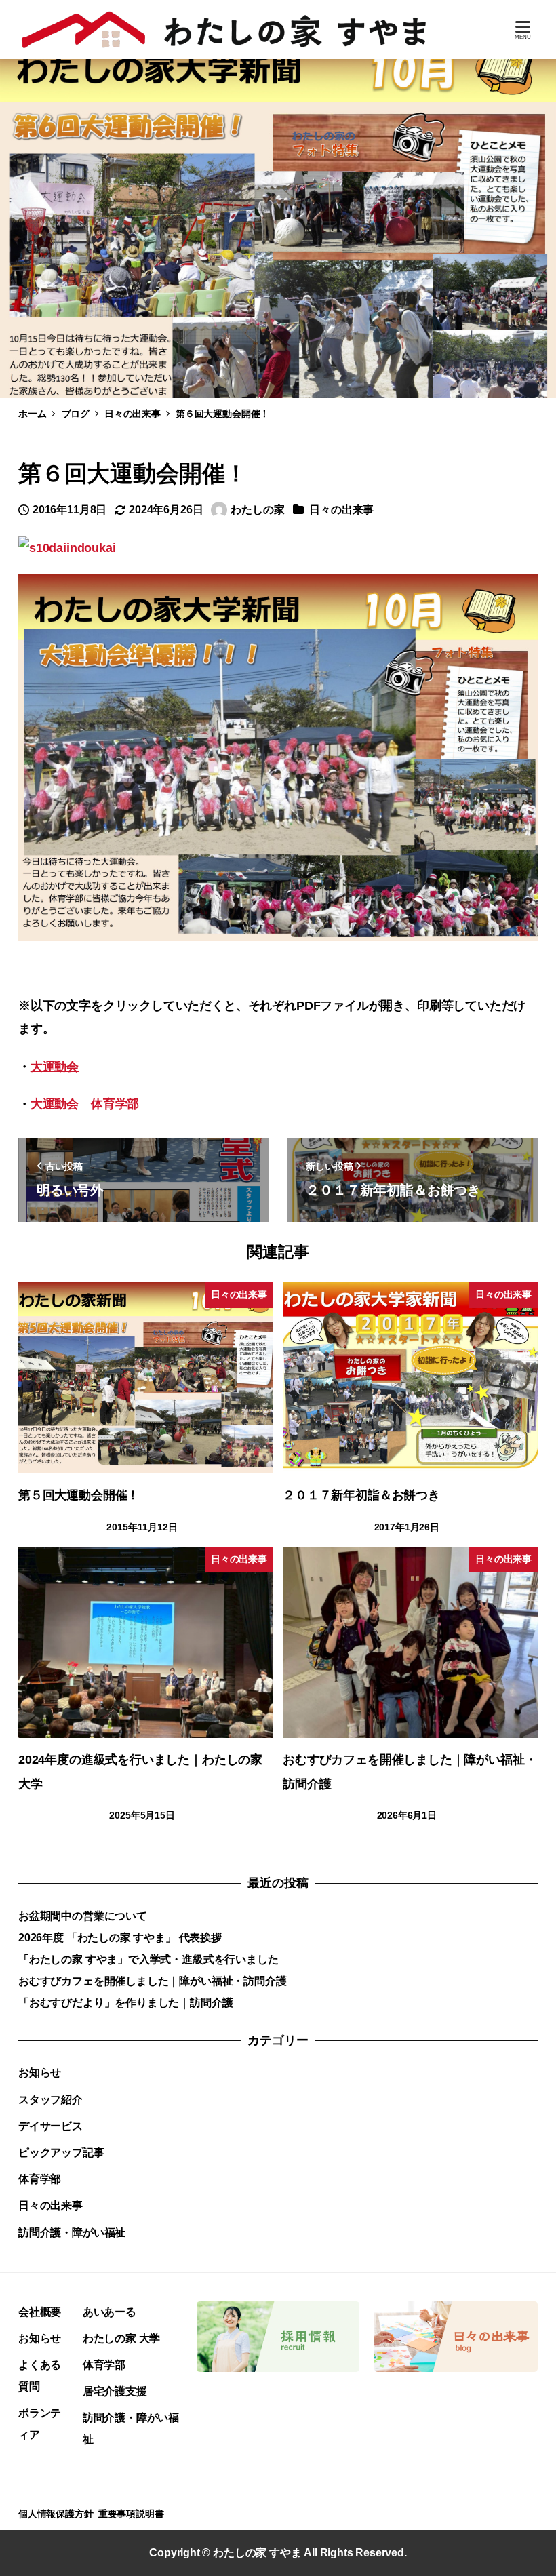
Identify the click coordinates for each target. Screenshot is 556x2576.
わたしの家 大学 (122, 2338)
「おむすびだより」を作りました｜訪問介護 (125, 2003)
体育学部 (40, 2179)
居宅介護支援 (115, 2391)
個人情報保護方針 (56, 2514)
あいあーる (110, 2312)
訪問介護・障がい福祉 (72, 2233)
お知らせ (40, 2073)
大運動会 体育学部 (85, 1104)
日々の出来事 (341, 510)
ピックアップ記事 (61, 2153)
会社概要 (40, 2312)
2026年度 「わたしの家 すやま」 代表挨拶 (120, 1938)
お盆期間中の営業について (83, 1916)
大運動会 (55, 1067)
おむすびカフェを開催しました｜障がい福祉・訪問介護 (153, 1981)
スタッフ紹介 (51, 2100)
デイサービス (51, 2126)
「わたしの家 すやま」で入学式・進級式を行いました (148, 1959)
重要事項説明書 (131, 2514)
